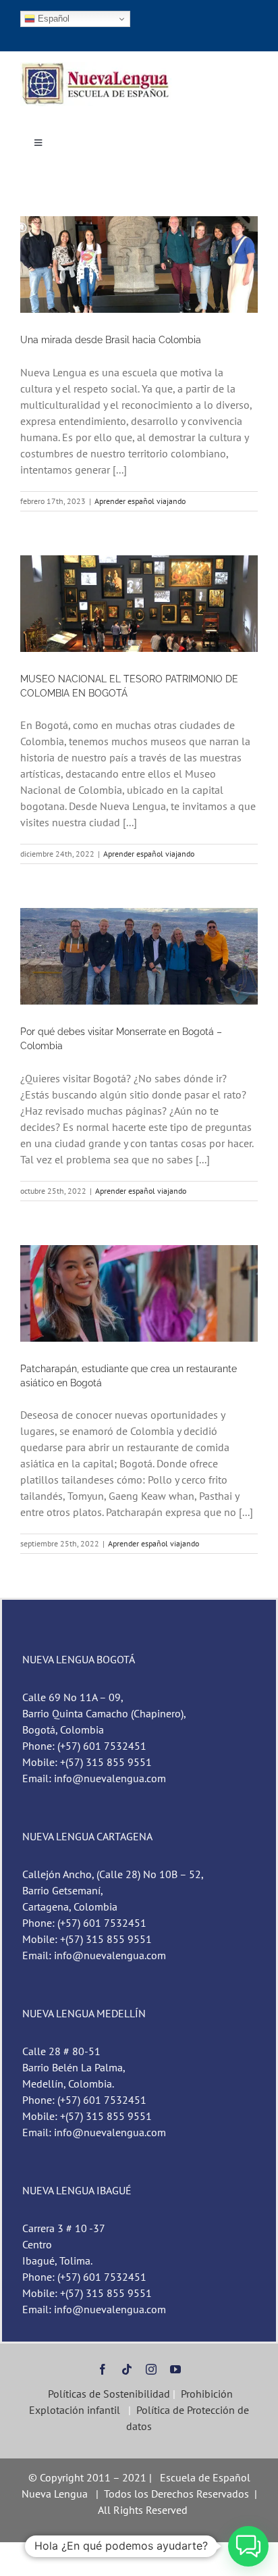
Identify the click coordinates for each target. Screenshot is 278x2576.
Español (52, 19)
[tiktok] (127, 2369)
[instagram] (151, 2369)
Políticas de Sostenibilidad (108, 2394)
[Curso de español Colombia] (96, 68)
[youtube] (175, 2369)
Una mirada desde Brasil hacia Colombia (111, 340)
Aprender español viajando (140, 501)
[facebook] (103, 2369)
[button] (248, 2546)
